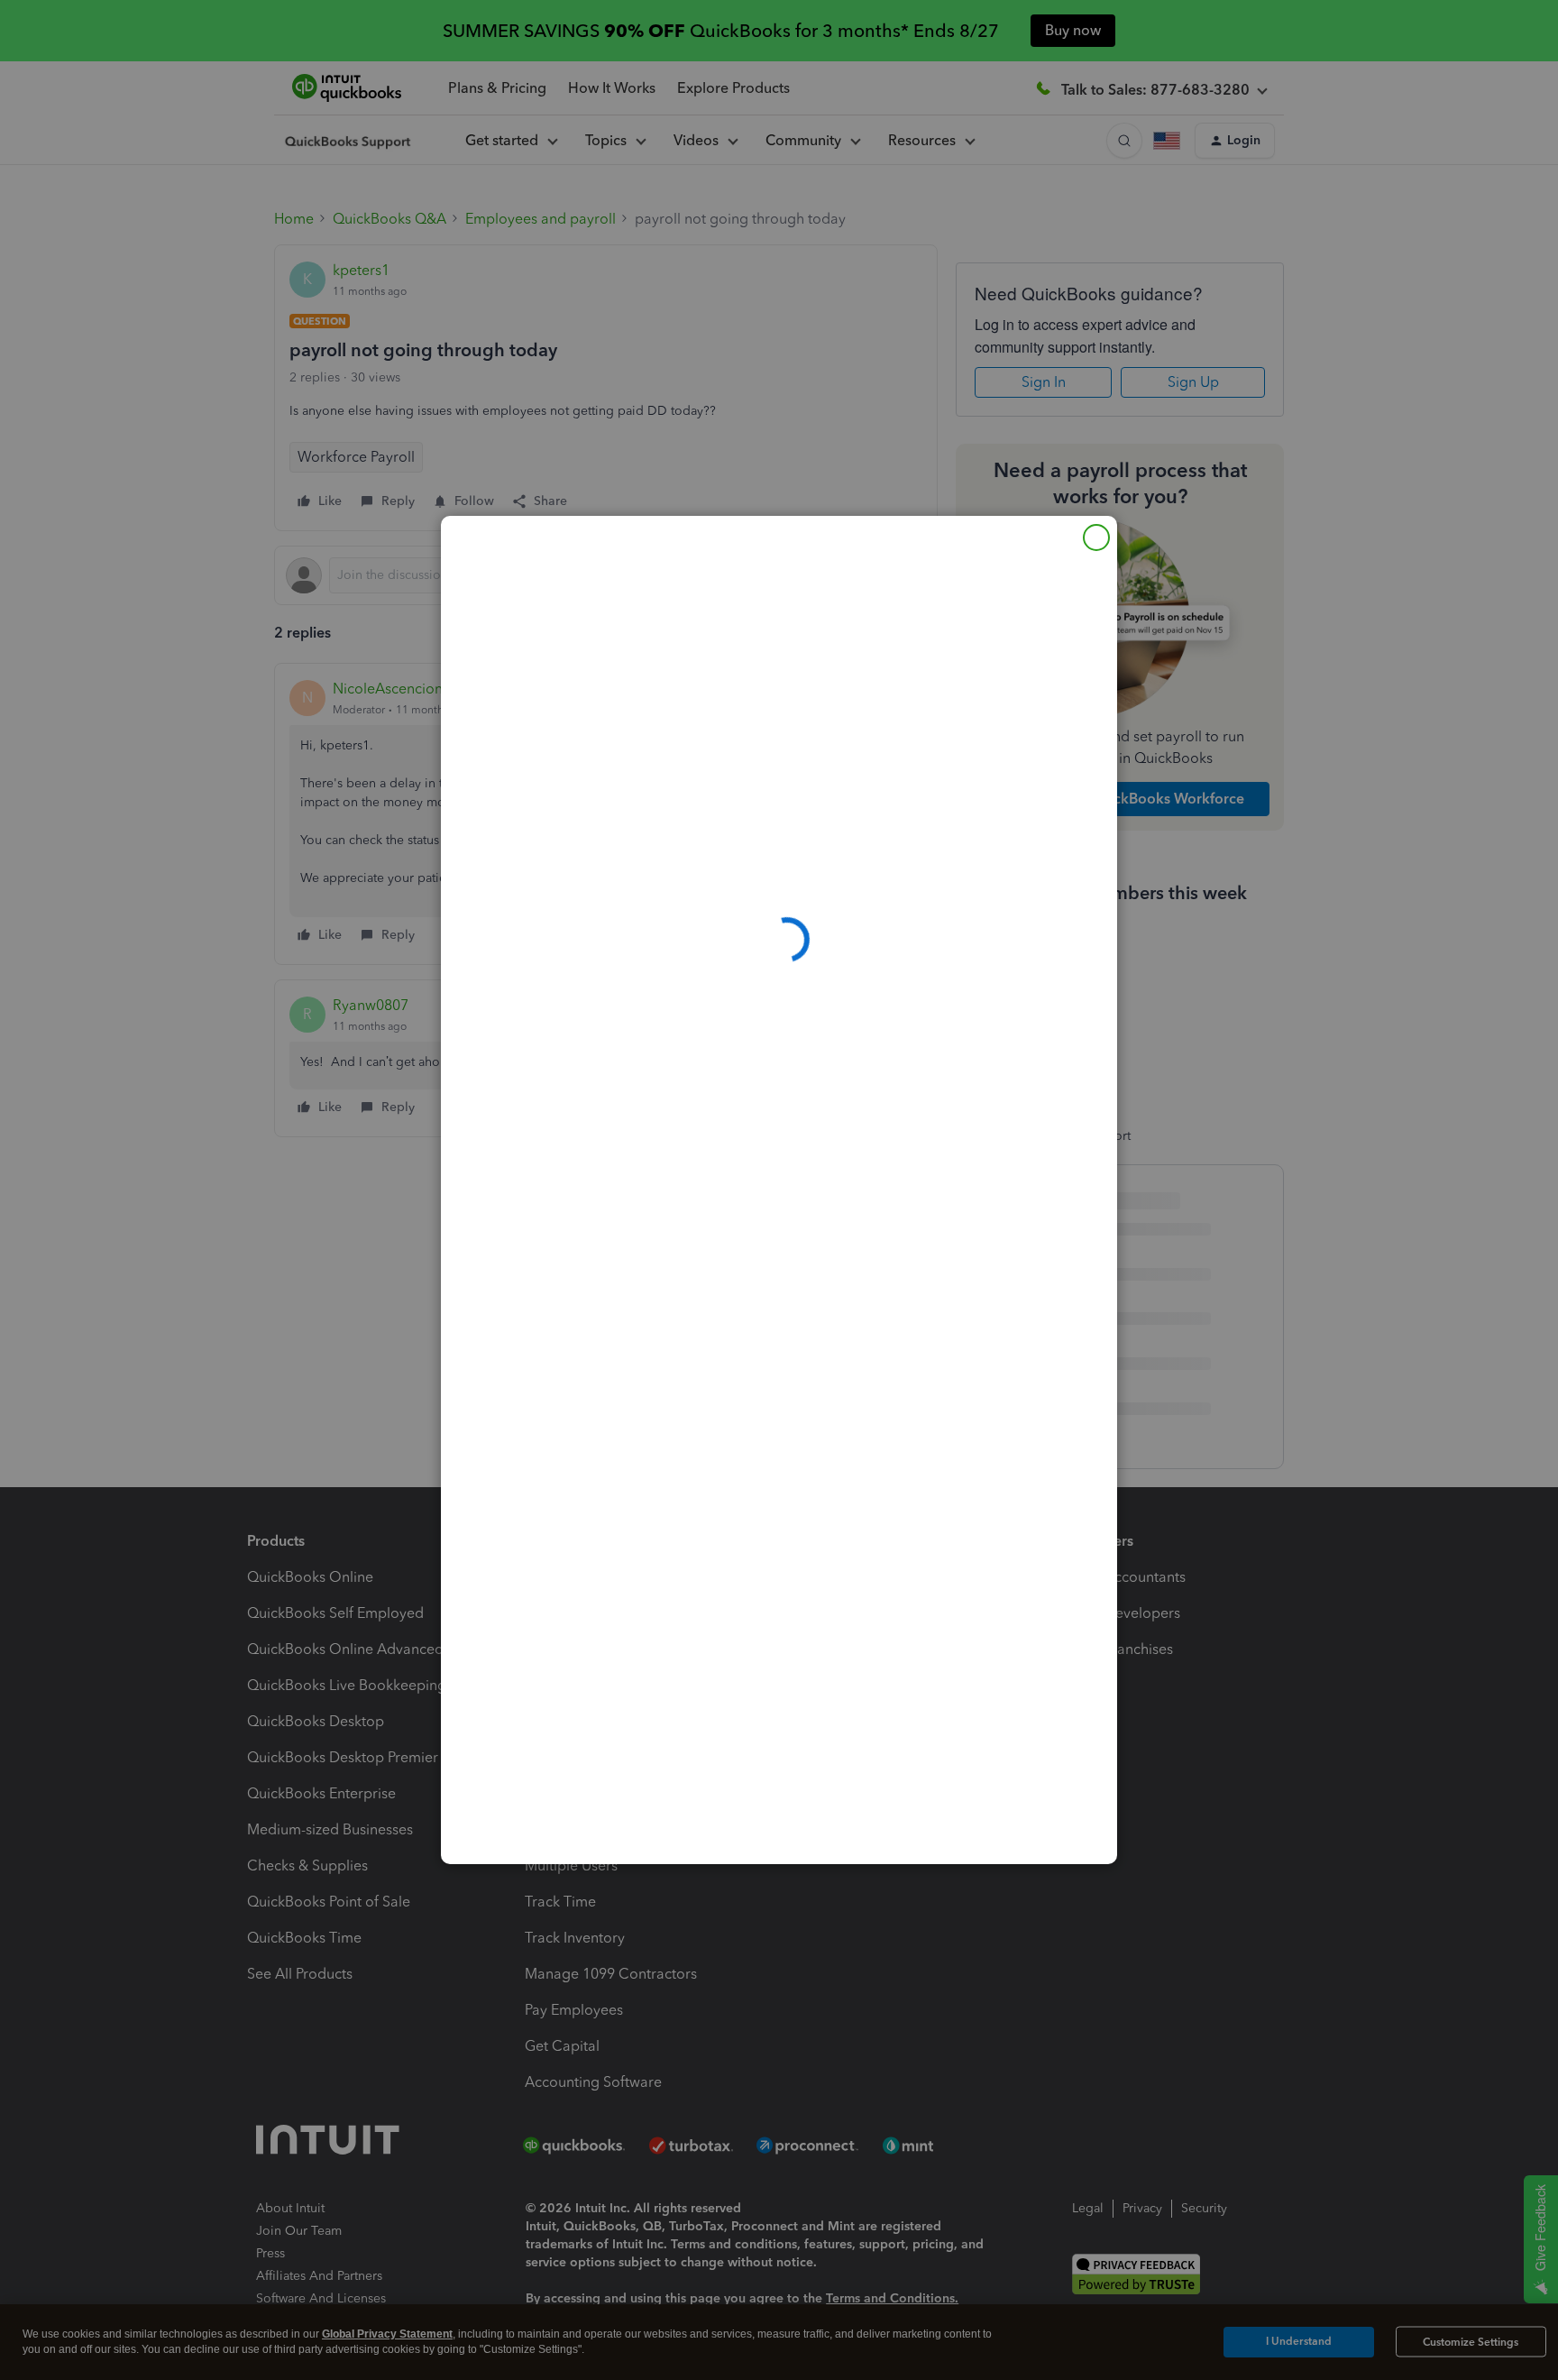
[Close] (1096, 538)
